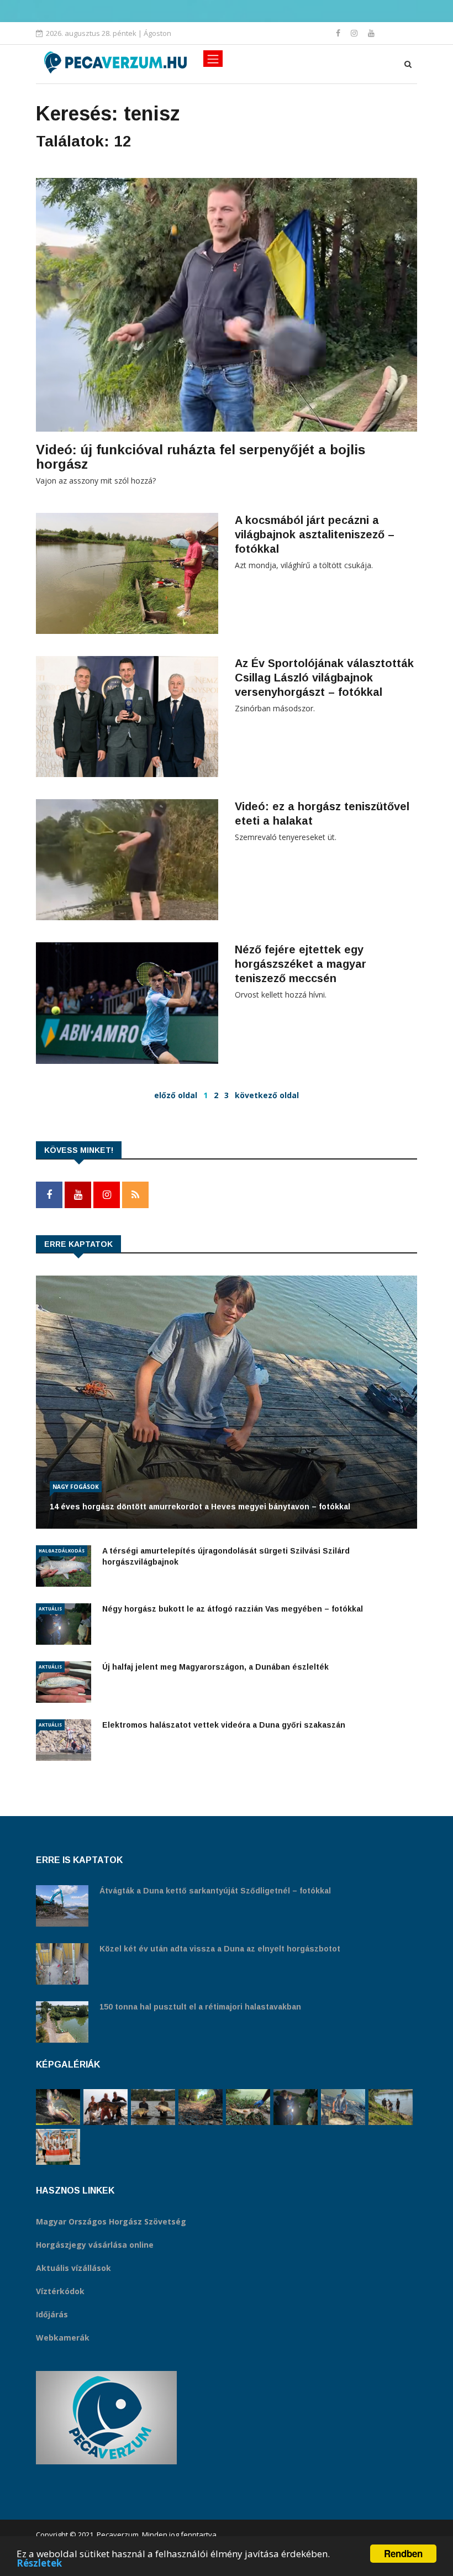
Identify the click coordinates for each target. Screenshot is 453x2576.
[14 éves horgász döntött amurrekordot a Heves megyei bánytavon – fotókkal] (343, 2107)
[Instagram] (355, 33)
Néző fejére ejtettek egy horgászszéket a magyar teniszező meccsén (301, 964)
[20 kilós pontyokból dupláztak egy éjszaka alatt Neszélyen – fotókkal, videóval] (153, 2107)
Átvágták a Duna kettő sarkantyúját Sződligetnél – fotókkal (215, 1891)
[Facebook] (339, 33)
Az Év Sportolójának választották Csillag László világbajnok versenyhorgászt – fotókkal (324, 678)
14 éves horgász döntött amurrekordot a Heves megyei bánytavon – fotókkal (200, 1507)
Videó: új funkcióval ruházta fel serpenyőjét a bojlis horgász (201, 457)
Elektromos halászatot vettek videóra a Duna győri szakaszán (224, 1725)
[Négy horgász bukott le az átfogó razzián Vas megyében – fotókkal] (296, 2107)
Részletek (39, 2563)
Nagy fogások (76, 1487)
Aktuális (50, 1609)
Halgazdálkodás (62, 1551)
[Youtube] (371, 33)
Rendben (403, 2553)
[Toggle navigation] (213, 59)
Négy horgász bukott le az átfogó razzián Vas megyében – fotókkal (233, 1609)
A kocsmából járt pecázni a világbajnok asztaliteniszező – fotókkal (315, 534)
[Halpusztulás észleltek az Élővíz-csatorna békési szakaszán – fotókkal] (248, 2107)
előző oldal (176, 1095)
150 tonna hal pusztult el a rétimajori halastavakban (200, 2007)
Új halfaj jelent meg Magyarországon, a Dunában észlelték (215, 1667)
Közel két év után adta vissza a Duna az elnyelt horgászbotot (220, 1949)
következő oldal (267, 1095)
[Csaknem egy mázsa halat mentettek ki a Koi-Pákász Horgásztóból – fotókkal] (391, 2107)
